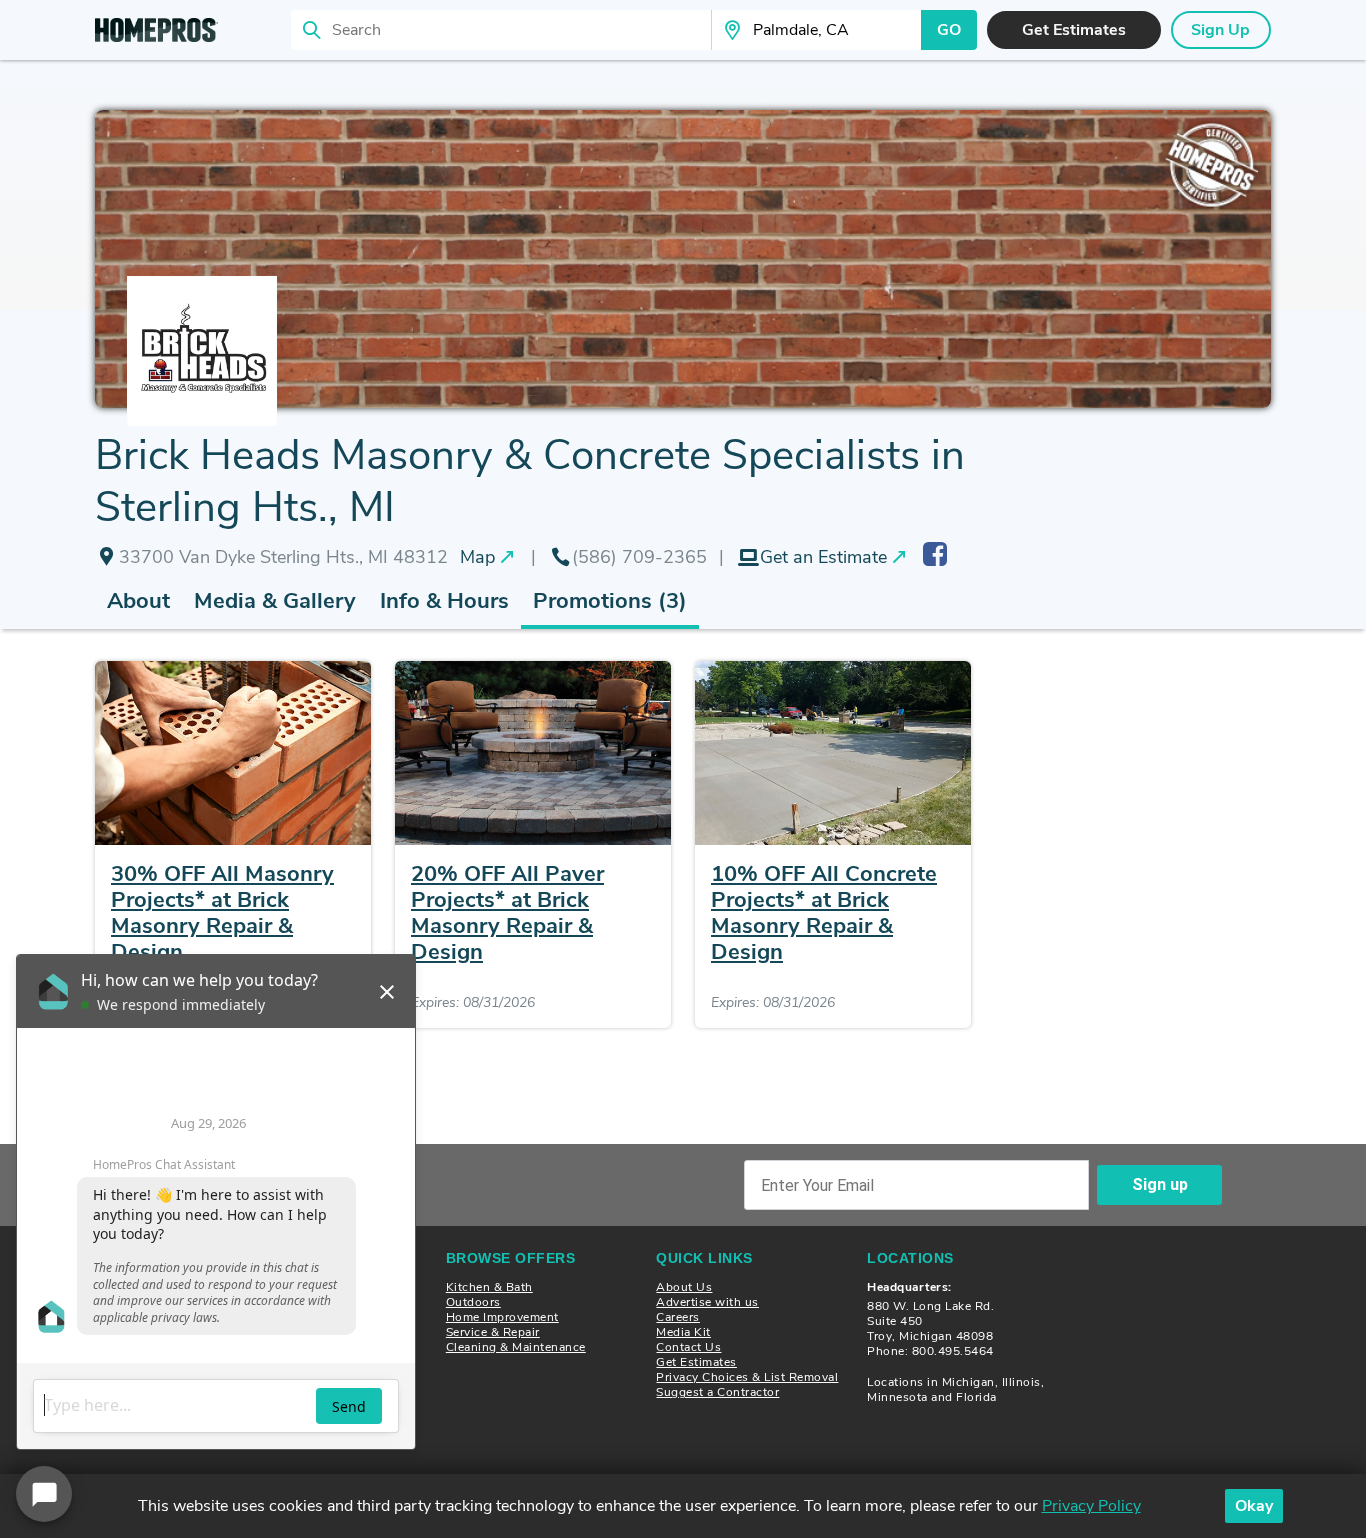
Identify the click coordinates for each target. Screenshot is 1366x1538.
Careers (678, 1317)
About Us (684, 1287)
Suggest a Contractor (717, 1392)
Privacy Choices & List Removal (747, 1377)
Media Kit (683, 1332)
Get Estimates (696, 1362)
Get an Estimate (823, 557)
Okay (1254, 1506)
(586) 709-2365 (639, 557)
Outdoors (473, 1302)
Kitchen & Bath (489, 1287)
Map (477, 557)
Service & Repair (493, 1332)
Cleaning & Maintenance (516, 1347)
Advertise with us (707, 1302)
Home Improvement (502, 1317)
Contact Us (688, 1347)
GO (949, 30)
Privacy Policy (1091, 1506)
